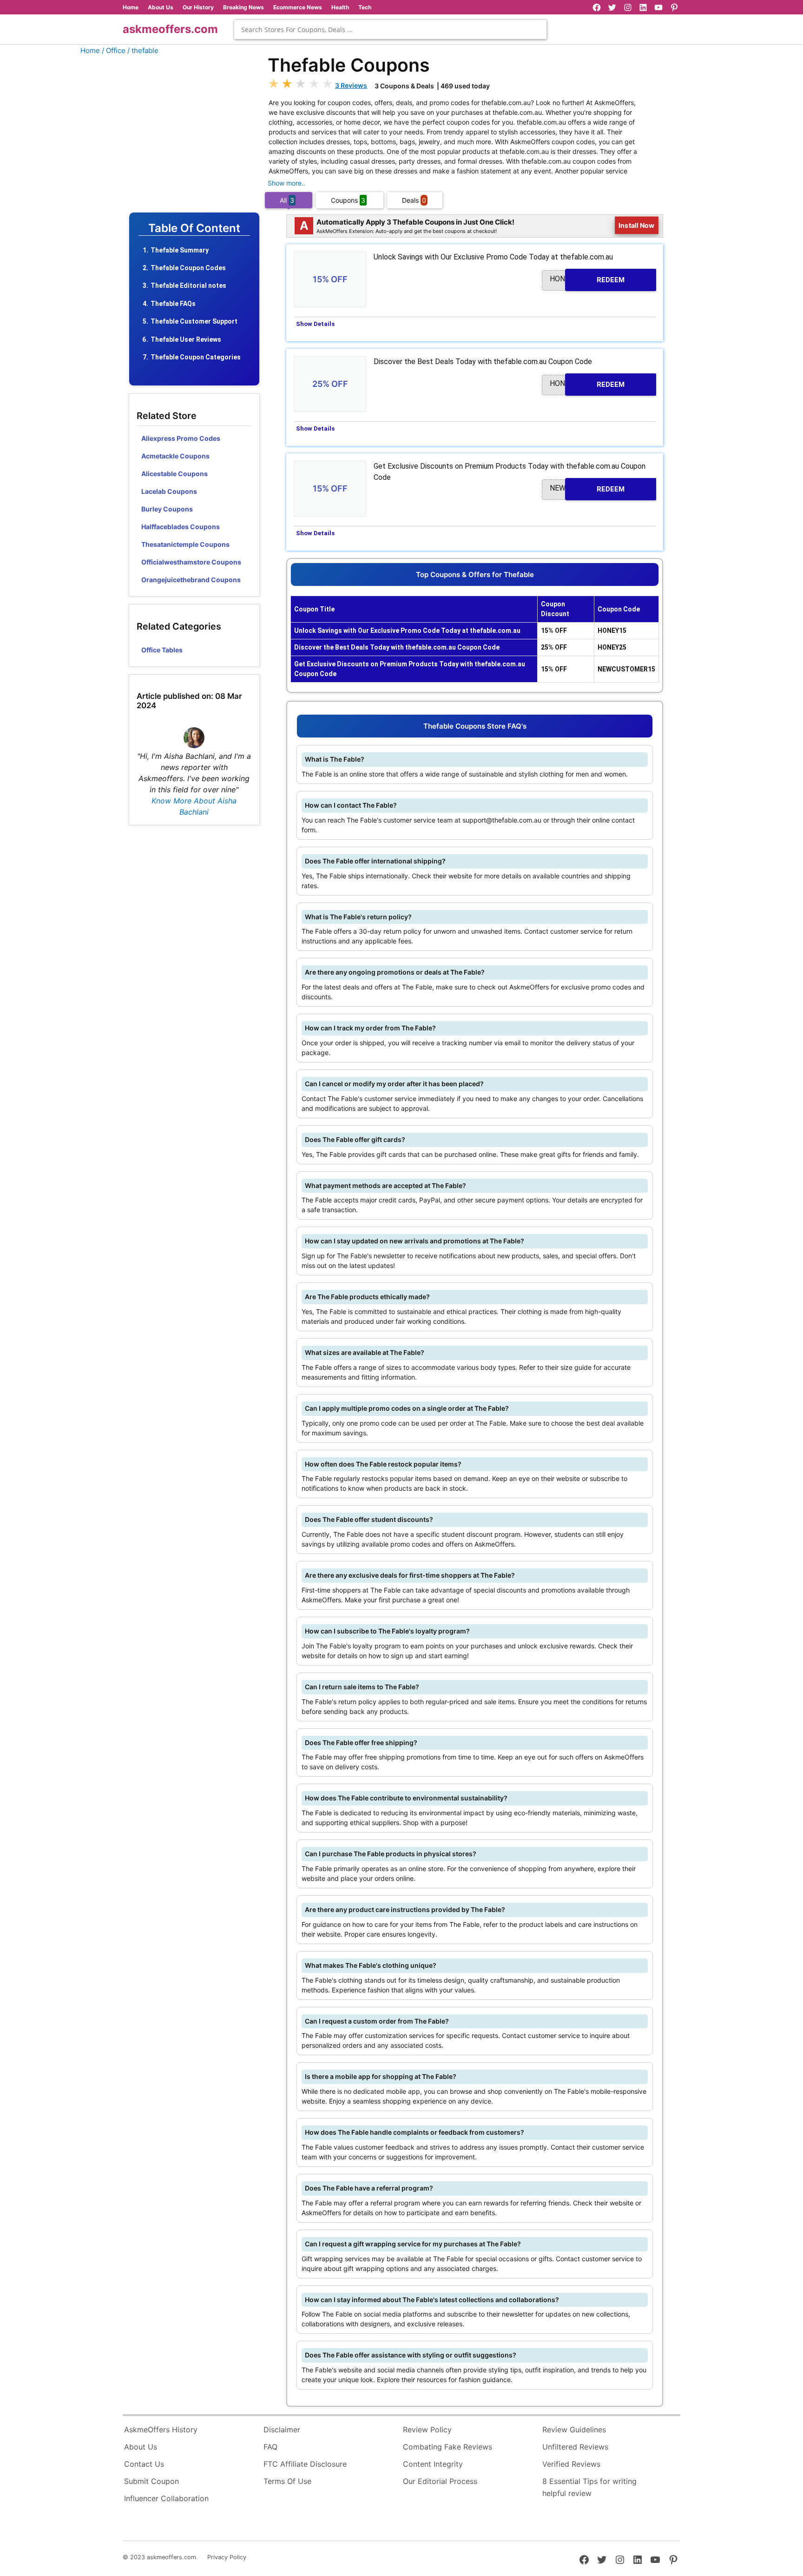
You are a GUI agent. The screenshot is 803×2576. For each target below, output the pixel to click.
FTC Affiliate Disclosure (305, 2464)
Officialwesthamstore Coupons (191, 562)
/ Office (114, 50)
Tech (365, 7)
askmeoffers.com (170, 29)
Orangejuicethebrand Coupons (191, 580)
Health (340, 7)
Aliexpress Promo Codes (181, 438)
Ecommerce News (298, 7)
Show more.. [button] (286, 183)
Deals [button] (414, 200)
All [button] (287, 200)
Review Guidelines (574, 2430)
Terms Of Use (287, 2481)
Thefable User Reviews (186, 339)
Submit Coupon (151, 2481)
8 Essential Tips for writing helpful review (589, 2487)
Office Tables (162, 650)
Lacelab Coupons (169, 491)
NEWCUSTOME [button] (587, 488)
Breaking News (244, 7)
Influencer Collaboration (166, 2498)
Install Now (637, 225)
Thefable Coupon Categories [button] (196, 357)
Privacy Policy (227, 2557)
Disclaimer (282, 2430)
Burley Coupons (167, 509)
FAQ (270, 2447)
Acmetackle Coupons (175, 456)
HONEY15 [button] (587, 279)
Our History (198, 7)
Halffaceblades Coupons (181, 527)
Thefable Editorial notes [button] (188, 285)
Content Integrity (433, 2464)
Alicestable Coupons (174, 474)
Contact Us (144, 2464)
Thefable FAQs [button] (173, 304)
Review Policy (427, 2430)
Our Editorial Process (440, 2481)
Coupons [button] (348, 200)
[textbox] (390, 30)
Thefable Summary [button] (180, 250)
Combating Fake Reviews (448, 2447)
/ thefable (143, 50)
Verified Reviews (571, 2464)
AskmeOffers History (161, 2430)
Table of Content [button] (194, 228)
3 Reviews (351, 85)
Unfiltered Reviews (575, 2447)
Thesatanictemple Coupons (185, 544)
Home (131, 7)
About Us (161, 7)
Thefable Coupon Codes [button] (188, 268)
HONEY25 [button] (587, 384)
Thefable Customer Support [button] (194, 321)
